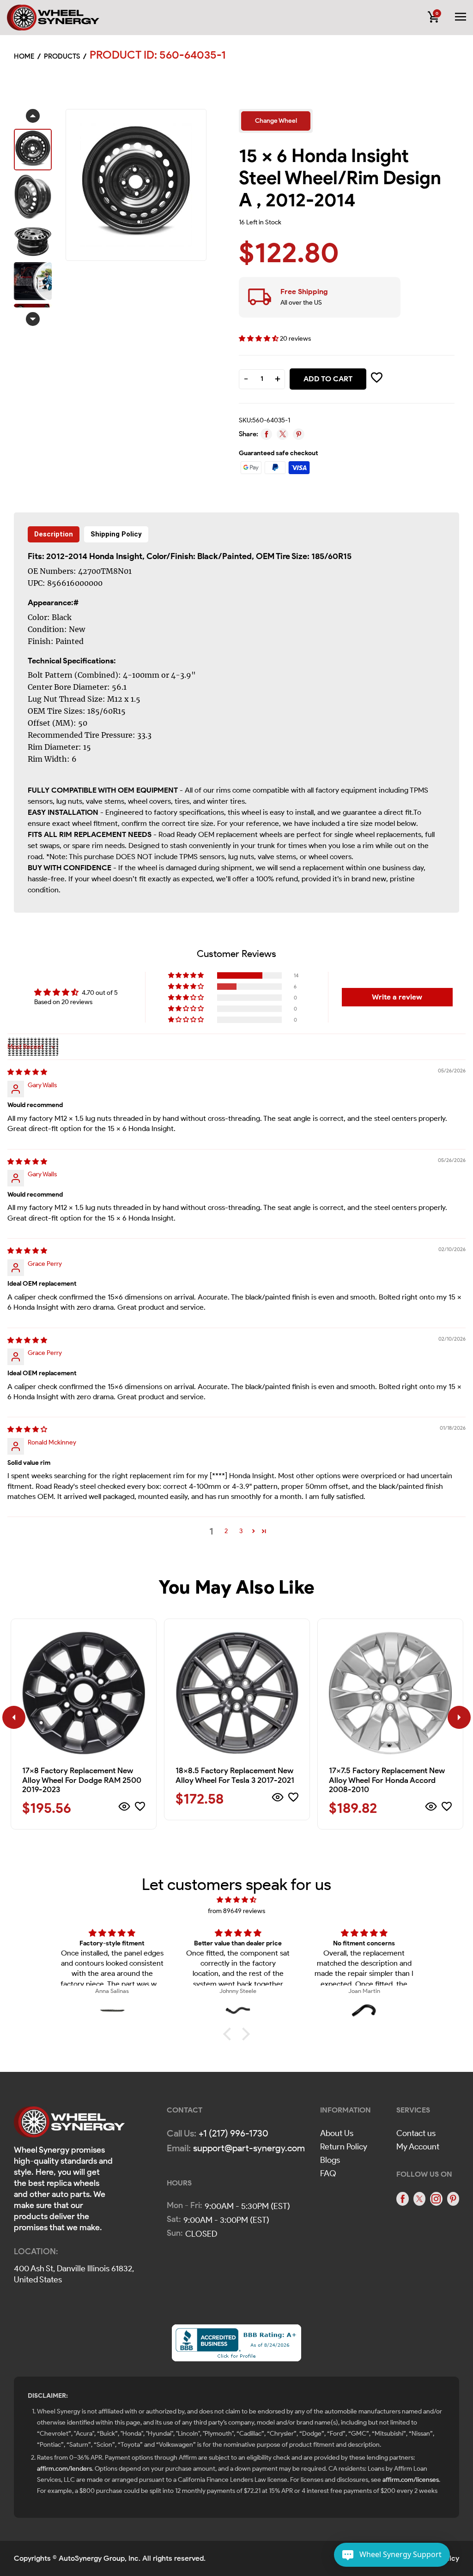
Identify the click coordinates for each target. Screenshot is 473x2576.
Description (54, 534)
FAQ (328, 2173)
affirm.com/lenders (64, 2469)
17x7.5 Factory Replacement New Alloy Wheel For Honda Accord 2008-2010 (387, 1780)
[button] (259, 339)
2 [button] (226, 1531)
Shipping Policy (116, 534)
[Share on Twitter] (282, 434)
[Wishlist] (140, 1808)
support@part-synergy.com (249, 2148)
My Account (418, 2147)
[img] (27, 1072)
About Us (337, 2133)
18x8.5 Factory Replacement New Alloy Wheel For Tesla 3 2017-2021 (235, 1775)
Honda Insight (116, 556)
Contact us (416, 2133)
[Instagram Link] (436, 2199)
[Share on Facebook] (266, 434)
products (62, 56)
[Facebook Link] (402, 2199)
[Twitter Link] (419, 2199)
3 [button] (241, 1531)
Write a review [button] (397, 997)
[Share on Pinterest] (299, 434)
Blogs (330, 2160)
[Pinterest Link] (453, 2199)
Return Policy (344, 2147)
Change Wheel (276, 121)
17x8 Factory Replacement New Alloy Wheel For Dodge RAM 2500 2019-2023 (82, 1780)
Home (24, 56)
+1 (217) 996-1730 (233, 2133)
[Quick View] (124, 1808)
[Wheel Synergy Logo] (69, 2125)
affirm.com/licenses (411, 2480)
